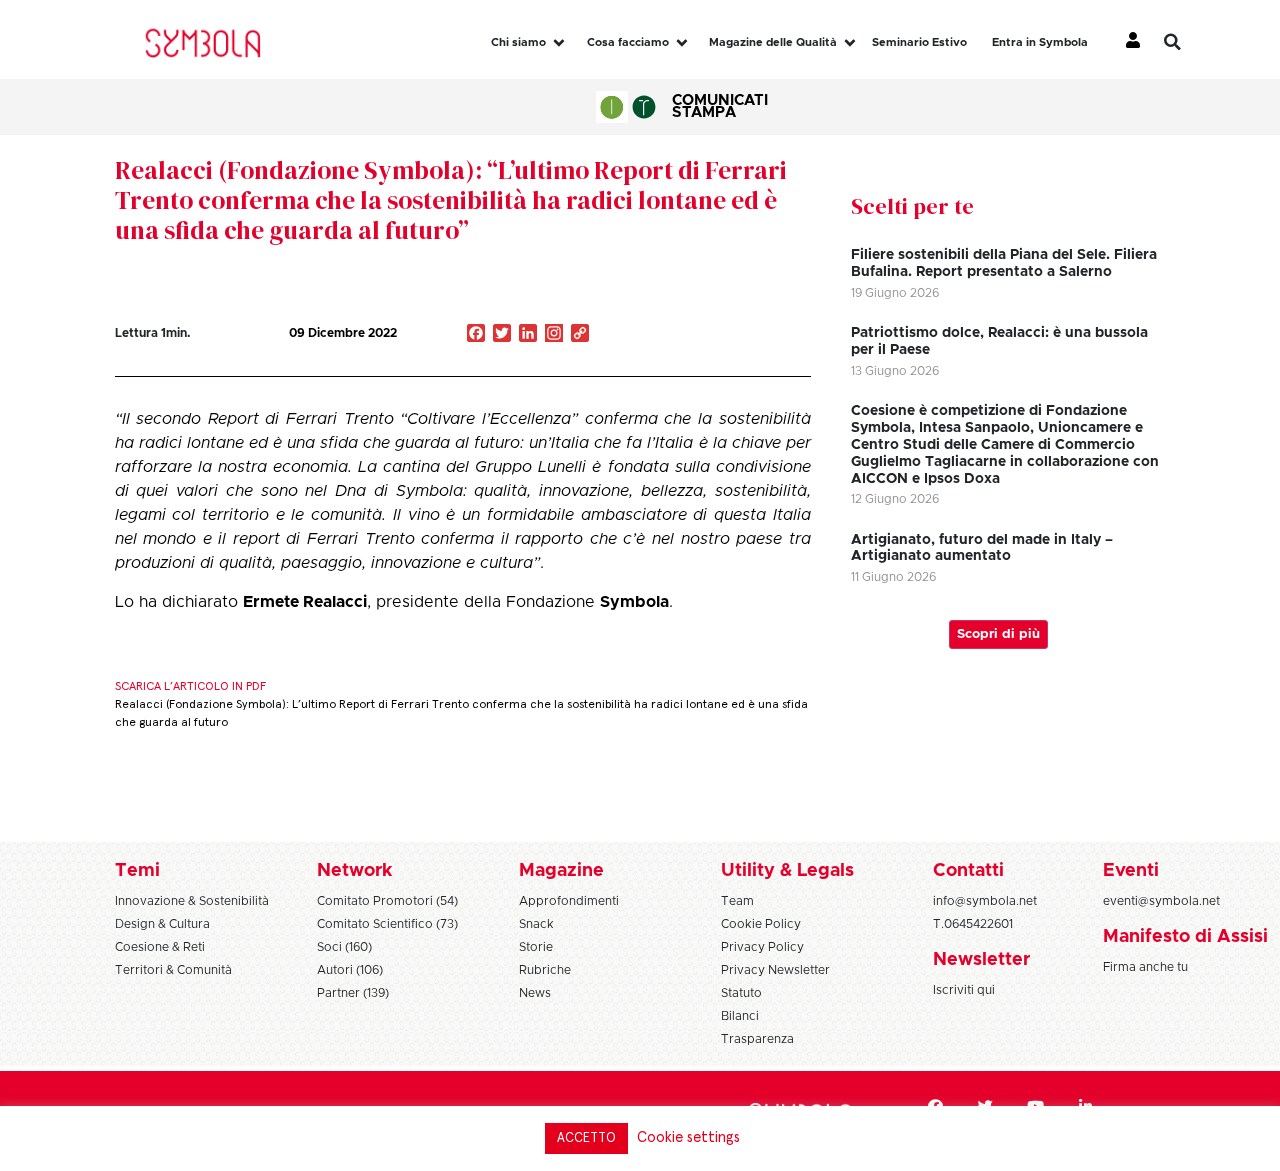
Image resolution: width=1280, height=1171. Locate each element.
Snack (536, 924)
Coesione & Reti (160, 947)
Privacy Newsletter (775, 970)
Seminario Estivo (919, 42)
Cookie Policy (761, 924)
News (535, 993)
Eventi (1131, 871)
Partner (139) (353, 993)
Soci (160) (344, 947)
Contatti (968, 871)
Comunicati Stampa (720, 106)
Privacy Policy (762, 947)
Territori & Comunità (173, 970)
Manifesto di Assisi (1185, 937)
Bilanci (740, 1016)
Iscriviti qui (964, 990)
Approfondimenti (569, 901)
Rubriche (545, 970)
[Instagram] (554, 335)
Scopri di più (998, 634)
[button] (1187, 42)
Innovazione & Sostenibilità (192, 901)
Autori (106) (350, 970)
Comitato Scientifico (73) (387, 924)
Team (737, 901)
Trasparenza (757, 1039)
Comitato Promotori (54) (387, 901)
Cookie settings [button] (688, 1137)
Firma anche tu (1145, 967)
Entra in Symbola (1040, 42)
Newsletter (981, 960)
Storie (536, 947)
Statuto (741, 993)
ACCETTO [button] (586, 1138)
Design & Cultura (162, 924)
